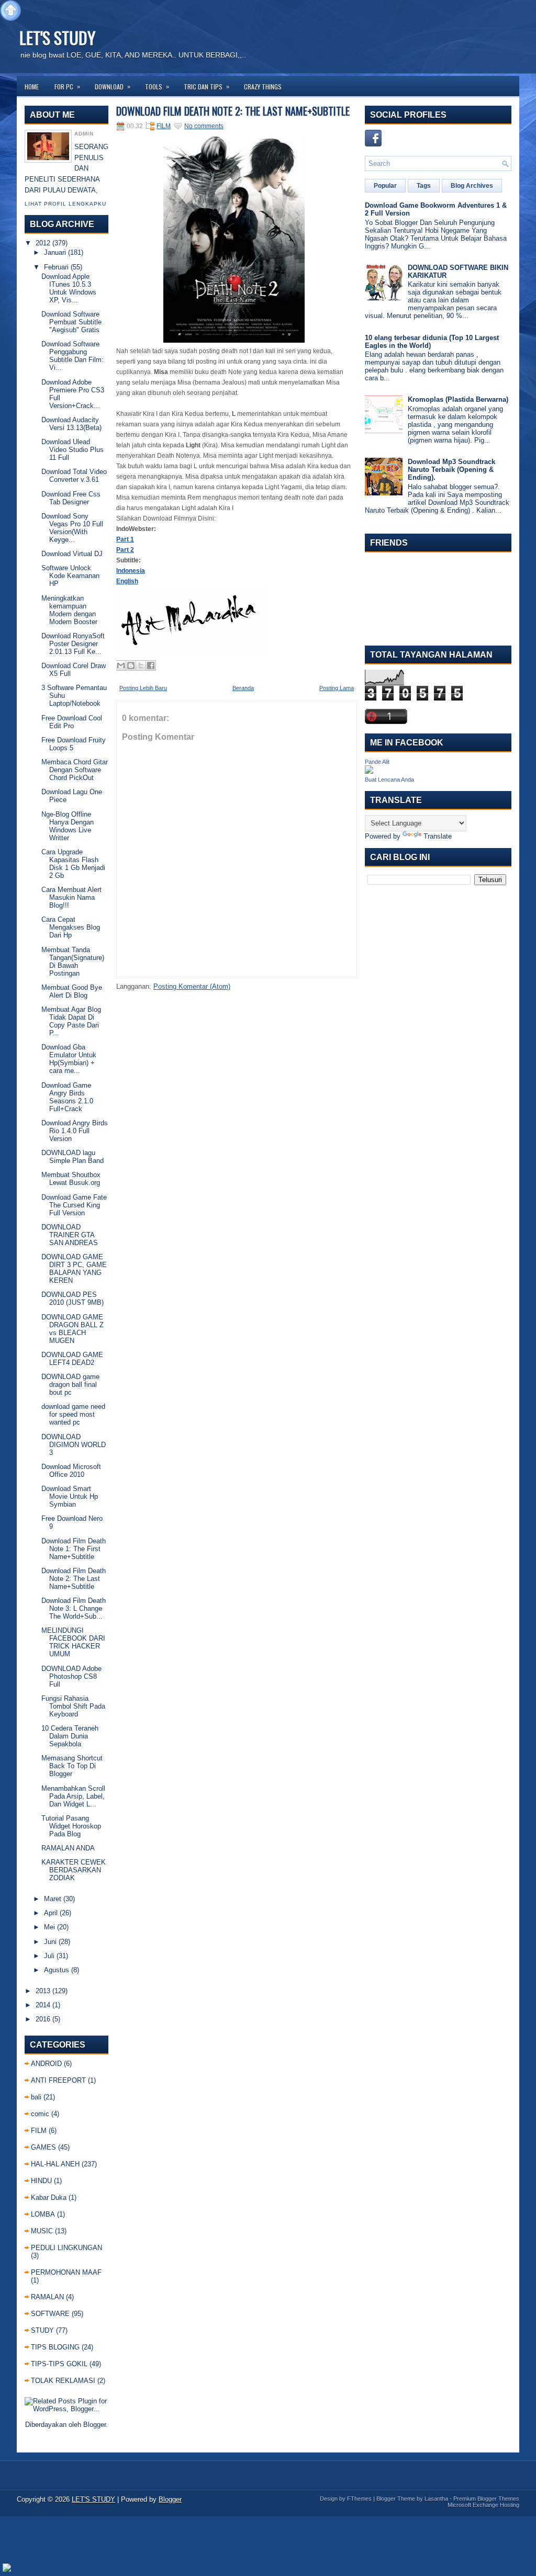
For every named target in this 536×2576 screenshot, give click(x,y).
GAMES (43, 2147)
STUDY (42, 2330)
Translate (438, 836)
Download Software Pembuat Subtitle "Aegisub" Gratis (71, 322)
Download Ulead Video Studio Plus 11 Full (72, 450)
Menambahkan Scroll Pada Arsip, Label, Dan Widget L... (73, 1796)
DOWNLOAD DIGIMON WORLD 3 (74, 1445)
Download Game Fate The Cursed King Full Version (74, 1205)
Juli (49, 1956)
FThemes (359, 2499)
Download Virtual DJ (72, 554)
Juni (50, 1942)
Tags (424, 186)
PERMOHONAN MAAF (66, 2272)
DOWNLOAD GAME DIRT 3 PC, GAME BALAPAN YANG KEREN (74, 1269)
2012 (43, 243)
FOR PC (67, 86)
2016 (43, 2019)
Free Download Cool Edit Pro (72, 722)
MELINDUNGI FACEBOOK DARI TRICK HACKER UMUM (73, 1642)
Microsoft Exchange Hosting (483, 2505)
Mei (49, 1927)
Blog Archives (472, 186)
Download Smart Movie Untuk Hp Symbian (70, 1496)
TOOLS (157, 86)
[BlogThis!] (131, 665)
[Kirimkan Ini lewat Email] (121, 665)
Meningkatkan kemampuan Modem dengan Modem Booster (69, 610)
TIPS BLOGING (55, 2347)
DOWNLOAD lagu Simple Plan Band (72, 1157)
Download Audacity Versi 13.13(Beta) (71, 424)
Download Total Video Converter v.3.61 (74, 476)
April (51, 1913)
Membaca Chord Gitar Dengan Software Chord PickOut (75, 770)
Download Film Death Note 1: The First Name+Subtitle (74, 1549)
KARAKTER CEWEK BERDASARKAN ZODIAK (74, 1870)
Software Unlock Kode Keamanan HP (70, 576)
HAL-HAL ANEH (55, 2164)
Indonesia (131, 571)
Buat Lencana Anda (389, 779)
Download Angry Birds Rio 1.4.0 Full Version (75, 1131)
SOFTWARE (50, 2314)
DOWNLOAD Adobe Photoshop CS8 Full (71, 1676)
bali (36, 2097)
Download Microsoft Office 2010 (71, 1471)
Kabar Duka (49, 2197)
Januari (55, 252)
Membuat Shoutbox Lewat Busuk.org (71, 1179)
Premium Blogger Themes (486, 2499)
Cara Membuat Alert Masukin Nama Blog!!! (71, 897)
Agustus (57, 1970)
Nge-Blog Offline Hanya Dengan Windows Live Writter (68, 826)
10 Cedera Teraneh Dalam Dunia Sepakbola (70, 1736)
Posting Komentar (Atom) (192, 986)
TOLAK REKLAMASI (63, 2381)
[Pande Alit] (369, 771)
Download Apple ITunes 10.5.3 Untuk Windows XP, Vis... (69, 288)
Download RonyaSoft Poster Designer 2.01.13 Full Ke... (73, 644)
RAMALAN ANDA (68, 1848)
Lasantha (436, 2499)
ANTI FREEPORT (58, 2080)
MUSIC (42, 2231)
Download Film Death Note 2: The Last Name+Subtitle (74, 1579)
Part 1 (125, 539)
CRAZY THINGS (263, 87)
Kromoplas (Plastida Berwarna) (458, 399)
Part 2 (125, 550)
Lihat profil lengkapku (65, 204)
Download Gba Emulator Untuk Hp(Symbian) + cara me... (69, 1059)
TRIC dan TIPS (206, 86)
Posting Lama (337, 688)
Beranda (243, 688)
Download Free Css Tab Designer (71, 498)
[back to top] (10, 11)
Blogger (94, 2425)
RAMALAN (47, 2297)
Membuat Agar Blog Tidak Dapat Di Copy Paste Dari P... (71, 1021)
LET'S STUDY (57, 37)
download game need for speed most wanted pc (73, 1414)
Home (32, 87)
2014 (43, 2005)
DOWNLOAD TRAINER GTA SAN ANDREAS (70, 1235)
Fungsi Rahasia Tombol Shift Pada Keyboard (73, 1706)
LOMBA (43, 2214)
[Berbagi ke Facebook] (151, 665)
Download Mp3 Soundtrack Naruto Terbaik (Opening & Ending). (451, 470)
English (127, 581)
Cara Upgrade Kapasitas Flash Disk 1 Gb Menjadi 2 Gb (73, 864)
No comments (204, 126)
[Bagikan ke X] (141, 665)
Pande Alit (377, 762)
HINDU (41, 2181)
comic (40, 2114)
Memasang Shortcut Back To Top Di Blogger (72, 1766)
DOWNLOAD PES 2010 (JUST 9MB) (72, 1298)
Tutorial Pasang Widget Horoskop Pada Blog (71, 1826)
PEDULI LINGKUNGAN (66, 2248)
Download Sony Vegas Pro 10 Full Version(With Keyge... (72, 528)
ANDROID (46, 2064)
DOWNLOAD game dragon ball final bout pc (70, 1385)
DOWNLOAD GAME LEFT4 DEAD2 (72, 1359)
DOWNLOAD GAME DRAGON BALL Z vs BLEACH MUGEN (72, 1329)
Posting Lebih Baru (143, 688)
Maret (53, 1899)
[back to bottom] (7, 2568)
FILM (39, 2131)
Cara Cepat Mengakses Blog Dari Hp (71, 927)
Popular (385, 186)
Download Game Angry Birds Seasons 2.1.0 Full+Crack (67, 1097)
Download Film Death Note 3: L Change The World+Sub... (74, 1608)
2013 (43, 1991)
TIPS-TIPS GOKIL (59, 2364)
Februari (56, 267)
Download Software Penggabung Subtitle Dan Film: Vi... (72, 356)
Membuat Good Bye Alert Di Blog (72, 991)
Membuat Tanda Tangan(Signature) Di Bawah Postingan (73, 962)
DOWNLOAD (113, 86)
